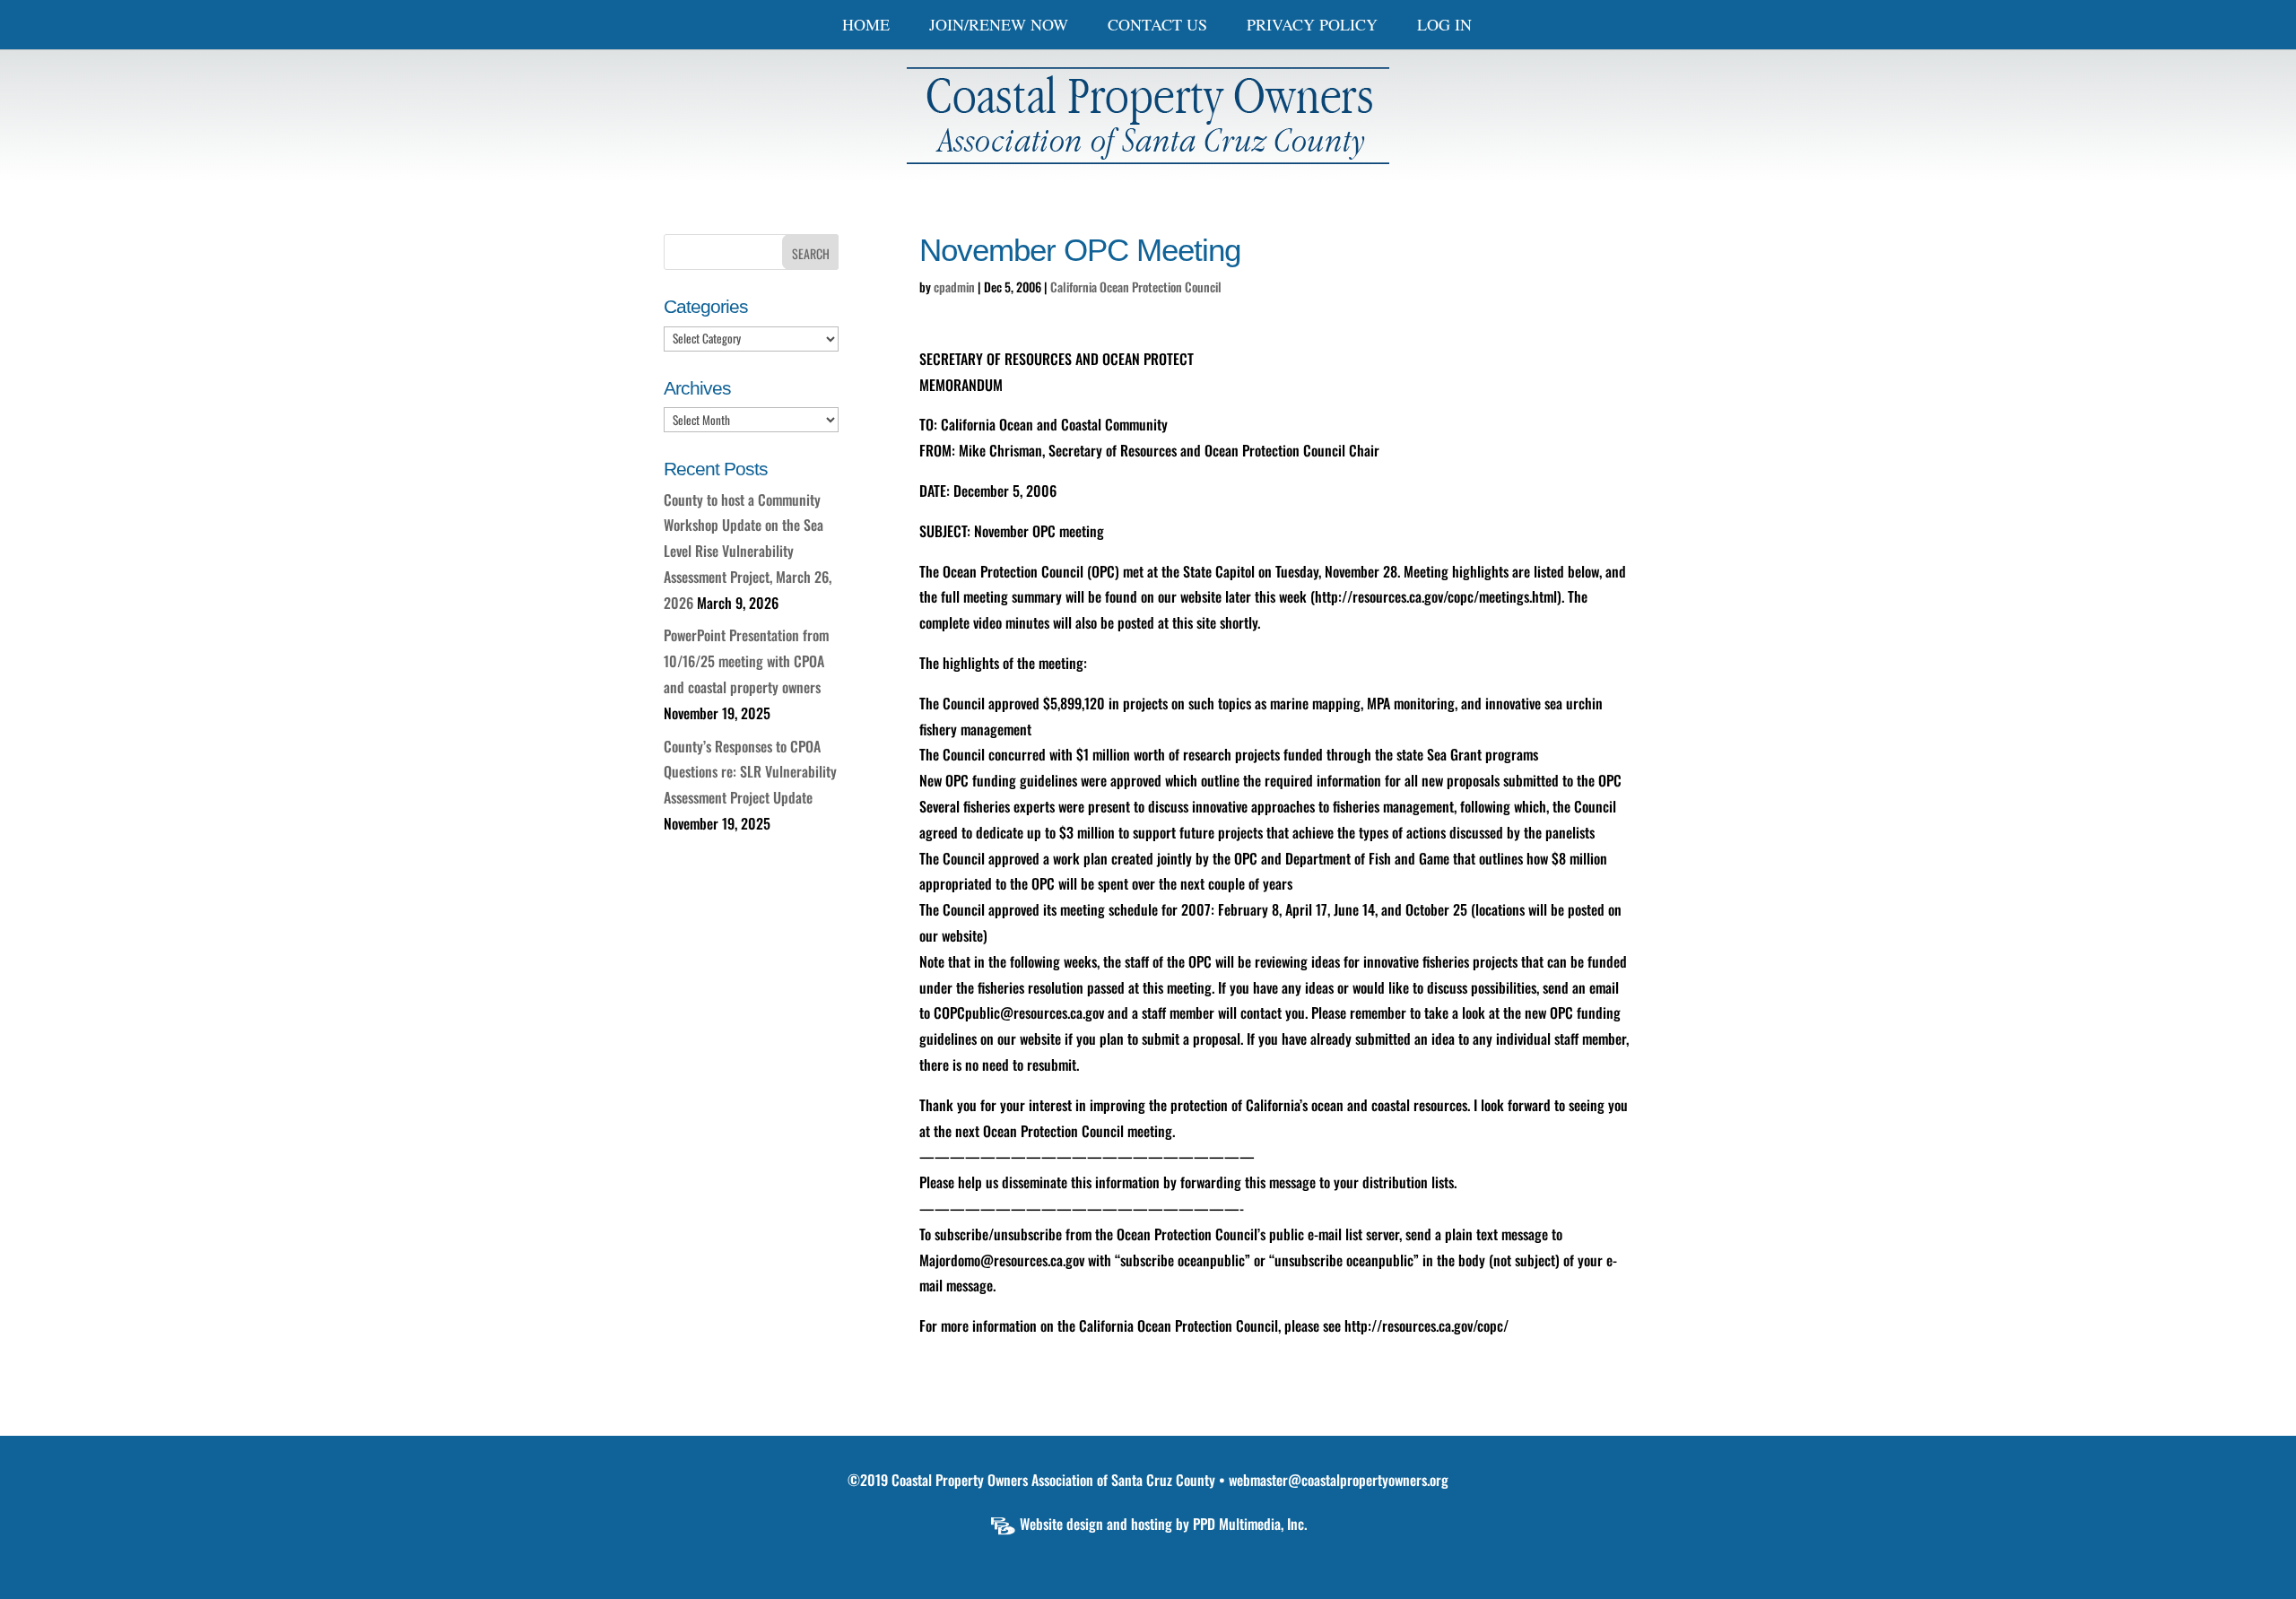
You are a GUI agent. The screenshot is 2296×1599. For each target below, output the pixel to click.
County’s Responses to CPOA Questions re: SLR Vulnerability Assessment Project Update (750, 772)
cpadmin (954, 287)
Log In (1444, 26)
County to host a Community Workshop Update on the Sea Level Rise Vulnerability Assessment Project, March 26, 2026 (748, 551)
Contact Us (1157, 26)
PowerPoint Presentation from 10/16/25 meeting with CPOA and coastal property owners (746, 661)
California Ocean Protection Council (1136, 287)
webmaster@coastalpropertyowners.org (1339, 1480)
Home (866, 26)
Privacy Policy (1312, 26)
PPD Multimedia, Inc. (1250, 1524)
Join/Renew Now (999, 26)
